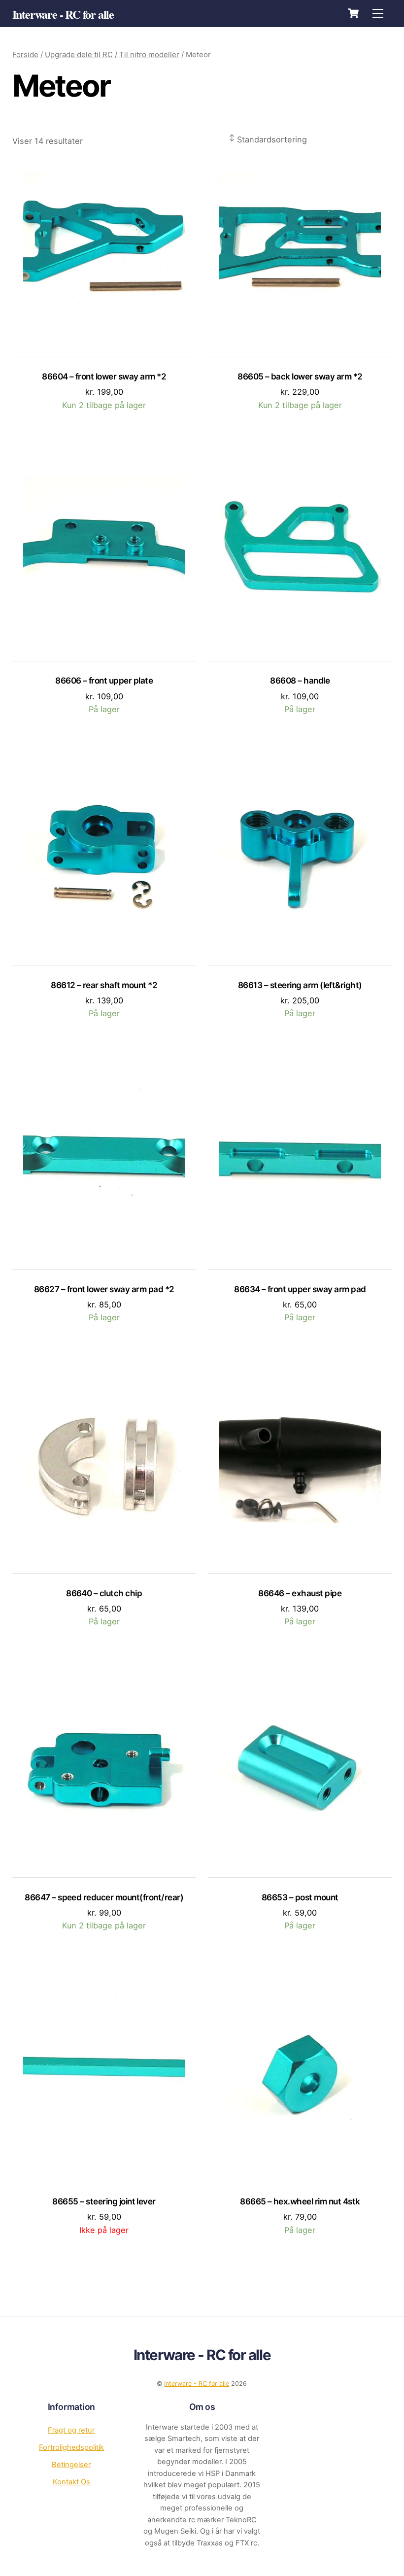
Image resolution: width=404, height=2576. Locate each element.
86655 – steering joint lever (104, 2201)
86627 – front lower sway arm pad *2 (104, 1289)
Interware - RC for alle (197, 2384)
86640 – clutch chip (104, 1593)
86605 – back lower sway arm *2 (300, 376)
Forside (25, 54)
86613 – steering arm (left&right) (300, 985)
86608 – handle (300, 680)
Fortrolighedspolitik (71, 2447)
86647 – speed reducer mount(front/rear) (104, 1897)
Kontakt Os (71, 2482)
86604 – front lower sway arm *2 (104, 376)
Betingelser (71, 2465)
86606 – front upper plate (104, 680)
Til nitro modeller (149, 54)
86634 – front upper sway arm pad (300, 1289)
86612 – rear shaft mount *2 (104, 985)
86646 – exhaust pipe (300, 1593)
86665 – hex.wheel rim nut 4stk (300, 2201)
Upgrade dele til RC (79, 54)
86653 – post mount (300, 1897)
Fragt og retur (71, 2430)
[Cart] (353, 13)
